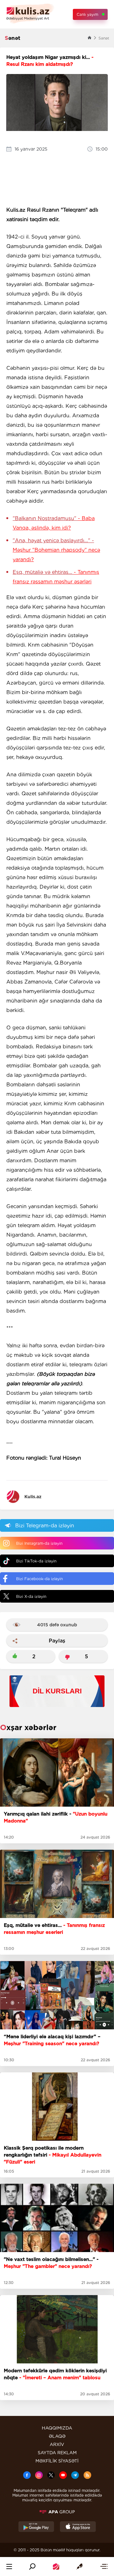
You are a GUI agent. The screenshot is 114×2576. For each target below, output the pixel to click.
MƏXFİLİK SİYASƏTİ (57, 2461)
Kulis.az (33, 1497)
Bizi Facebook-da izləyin (39, 1579)
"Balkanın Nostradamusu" (54, 523)
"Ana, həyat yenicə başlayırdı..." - (56, 550)
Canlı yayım (87, 14)
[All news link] (104, 2567)
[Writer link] (79, 2567)
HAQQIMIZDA (57, 2428)
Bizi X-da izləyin (31, 1596)
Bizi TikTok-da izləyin (36, 1561)
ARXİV (57, 2444)
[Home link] (56, 2567)
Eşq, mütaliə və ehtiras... (56, 577)
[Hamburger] (9, 2567)
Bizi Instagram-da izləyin (39, 1543)
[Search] (32, 2567)
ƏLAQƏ (57, 2436)
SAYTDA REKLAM (57, 2453)
